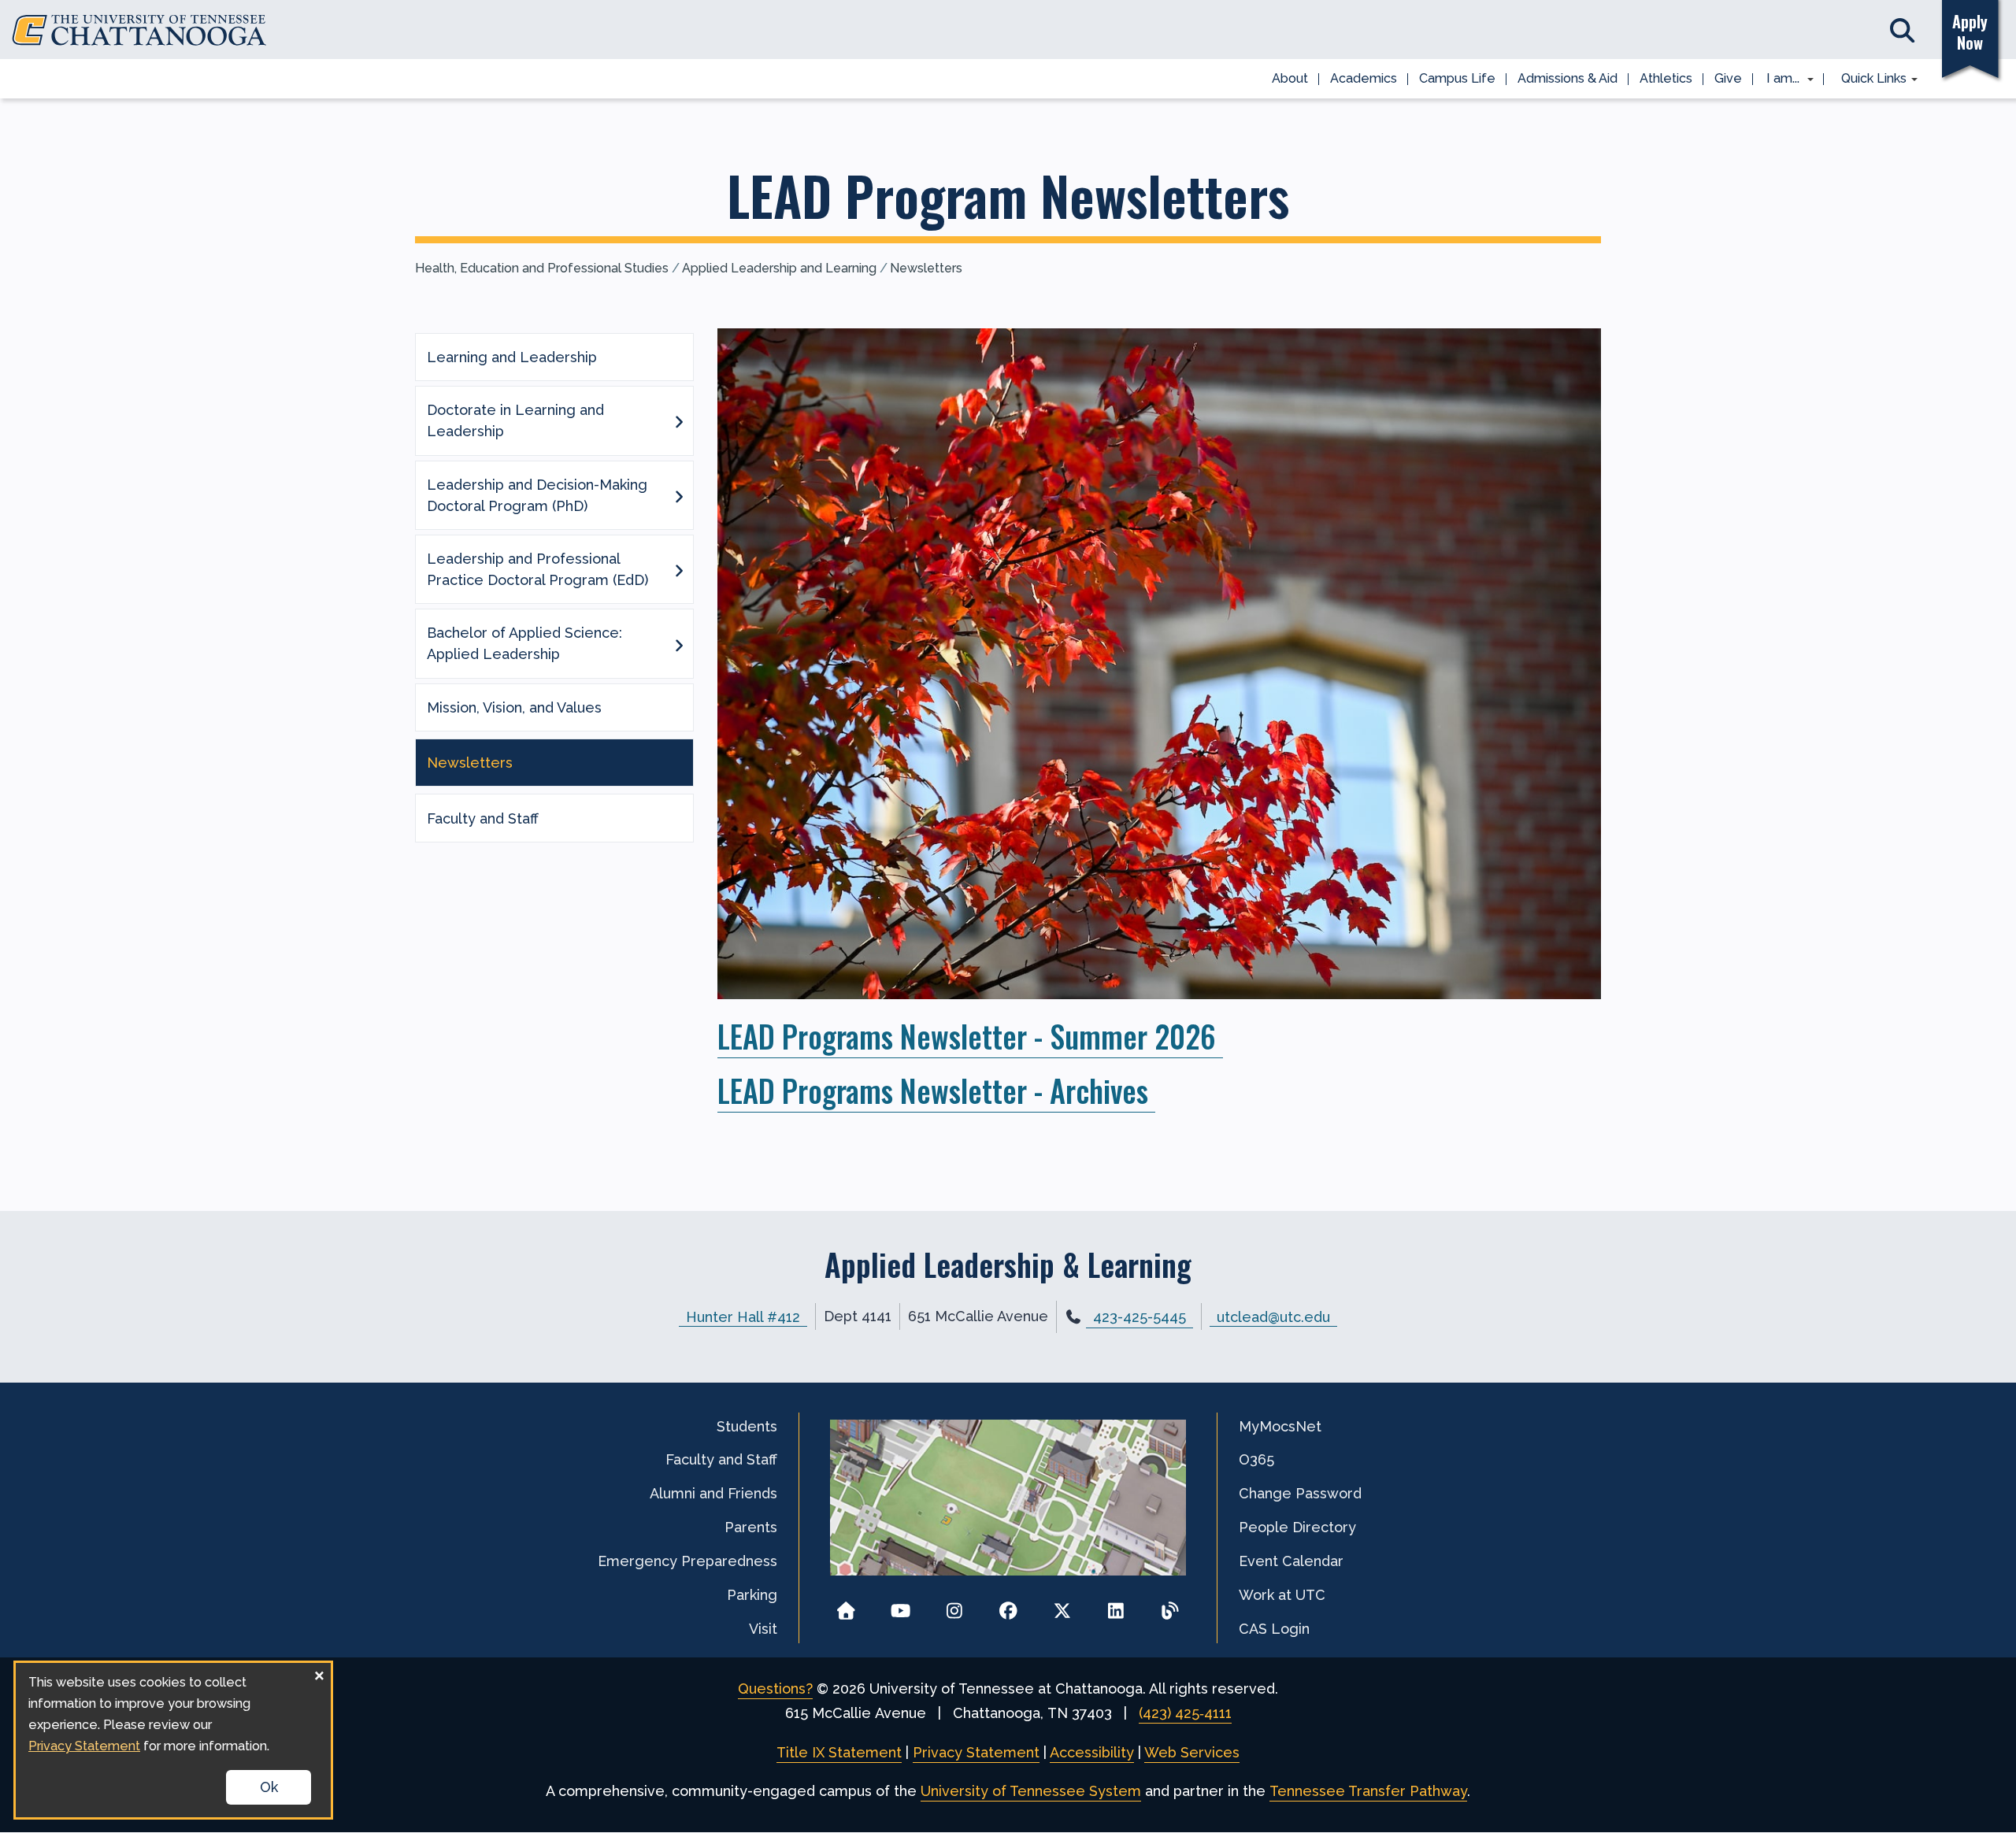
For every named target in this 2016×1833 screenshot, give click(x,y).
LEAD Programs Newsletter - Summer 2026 (970, 1036)
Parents (751, 1527)
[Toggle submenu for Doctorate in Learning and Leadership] (679, 420)
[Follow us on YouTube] (901, 1606)
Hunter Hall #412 (743, 1316)
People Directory (1297, 1527)
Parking (752, 1595)
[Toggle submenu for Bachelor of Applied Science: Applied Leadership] (679, 644)
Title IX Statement (839, 1752)
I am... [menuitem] (1778, 80)
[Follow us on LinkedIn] (1116, 1606)
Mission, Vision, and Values (514, 707)
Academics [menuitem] (1364, 78)
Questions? (775, 1689)
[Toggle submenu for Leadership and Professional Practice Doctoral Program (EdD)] (679, 569)
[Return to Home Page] (846, 1606)
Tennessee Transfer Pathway (1368, 1791)
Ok (269, 1787)
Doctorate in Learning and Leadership (515, 420)
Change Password (1300, 1493)
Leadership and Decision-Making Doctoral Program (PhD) (537, 495)
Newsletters (926, 268)
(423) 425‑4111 (1185, 1713)
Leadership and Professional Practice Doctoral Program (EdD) (537, 569)
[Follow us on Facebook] (1008, 1606)
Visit (763, 1629)
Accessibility (1092, 1752)
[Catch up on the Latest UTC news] (1170, 1606)
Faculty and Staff (483, 818)
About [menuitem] (1290, 78)
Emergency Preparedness (687, 1561)
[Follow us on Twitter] (1062, 1606)
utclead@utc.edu (1273, 1316)
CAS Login (1274, 1629)
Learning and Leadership (512, 357)
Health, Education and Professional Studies (542, 268)
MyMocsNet (1280, 1426)
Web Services (1192, 1752)
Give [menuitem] (1728, 78)
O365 (1256, 1459)
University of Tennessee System (1031, 1791)
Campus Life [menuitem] (1457, 78)
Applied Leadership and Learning (779, 268)
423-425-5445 (1140, 1317)
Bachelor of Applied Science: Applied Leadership (524, 643)
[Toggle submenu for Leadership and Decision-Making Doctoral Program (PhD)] (679, 495)
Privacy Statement (976, 1752)
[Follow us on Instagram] (954, 1606)
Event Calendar (1291, 1561)
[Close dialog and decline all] (319, 1673)
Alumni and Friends (713, 1493)
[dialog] (173, 1740)
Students (747, 1426)
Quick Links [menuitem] (1868, 80)
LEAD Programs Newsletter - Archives (936, 1090)
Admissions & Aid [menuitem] (1568, 78)
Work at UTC (1282, 1595)
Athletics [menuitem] (1666, 78)
